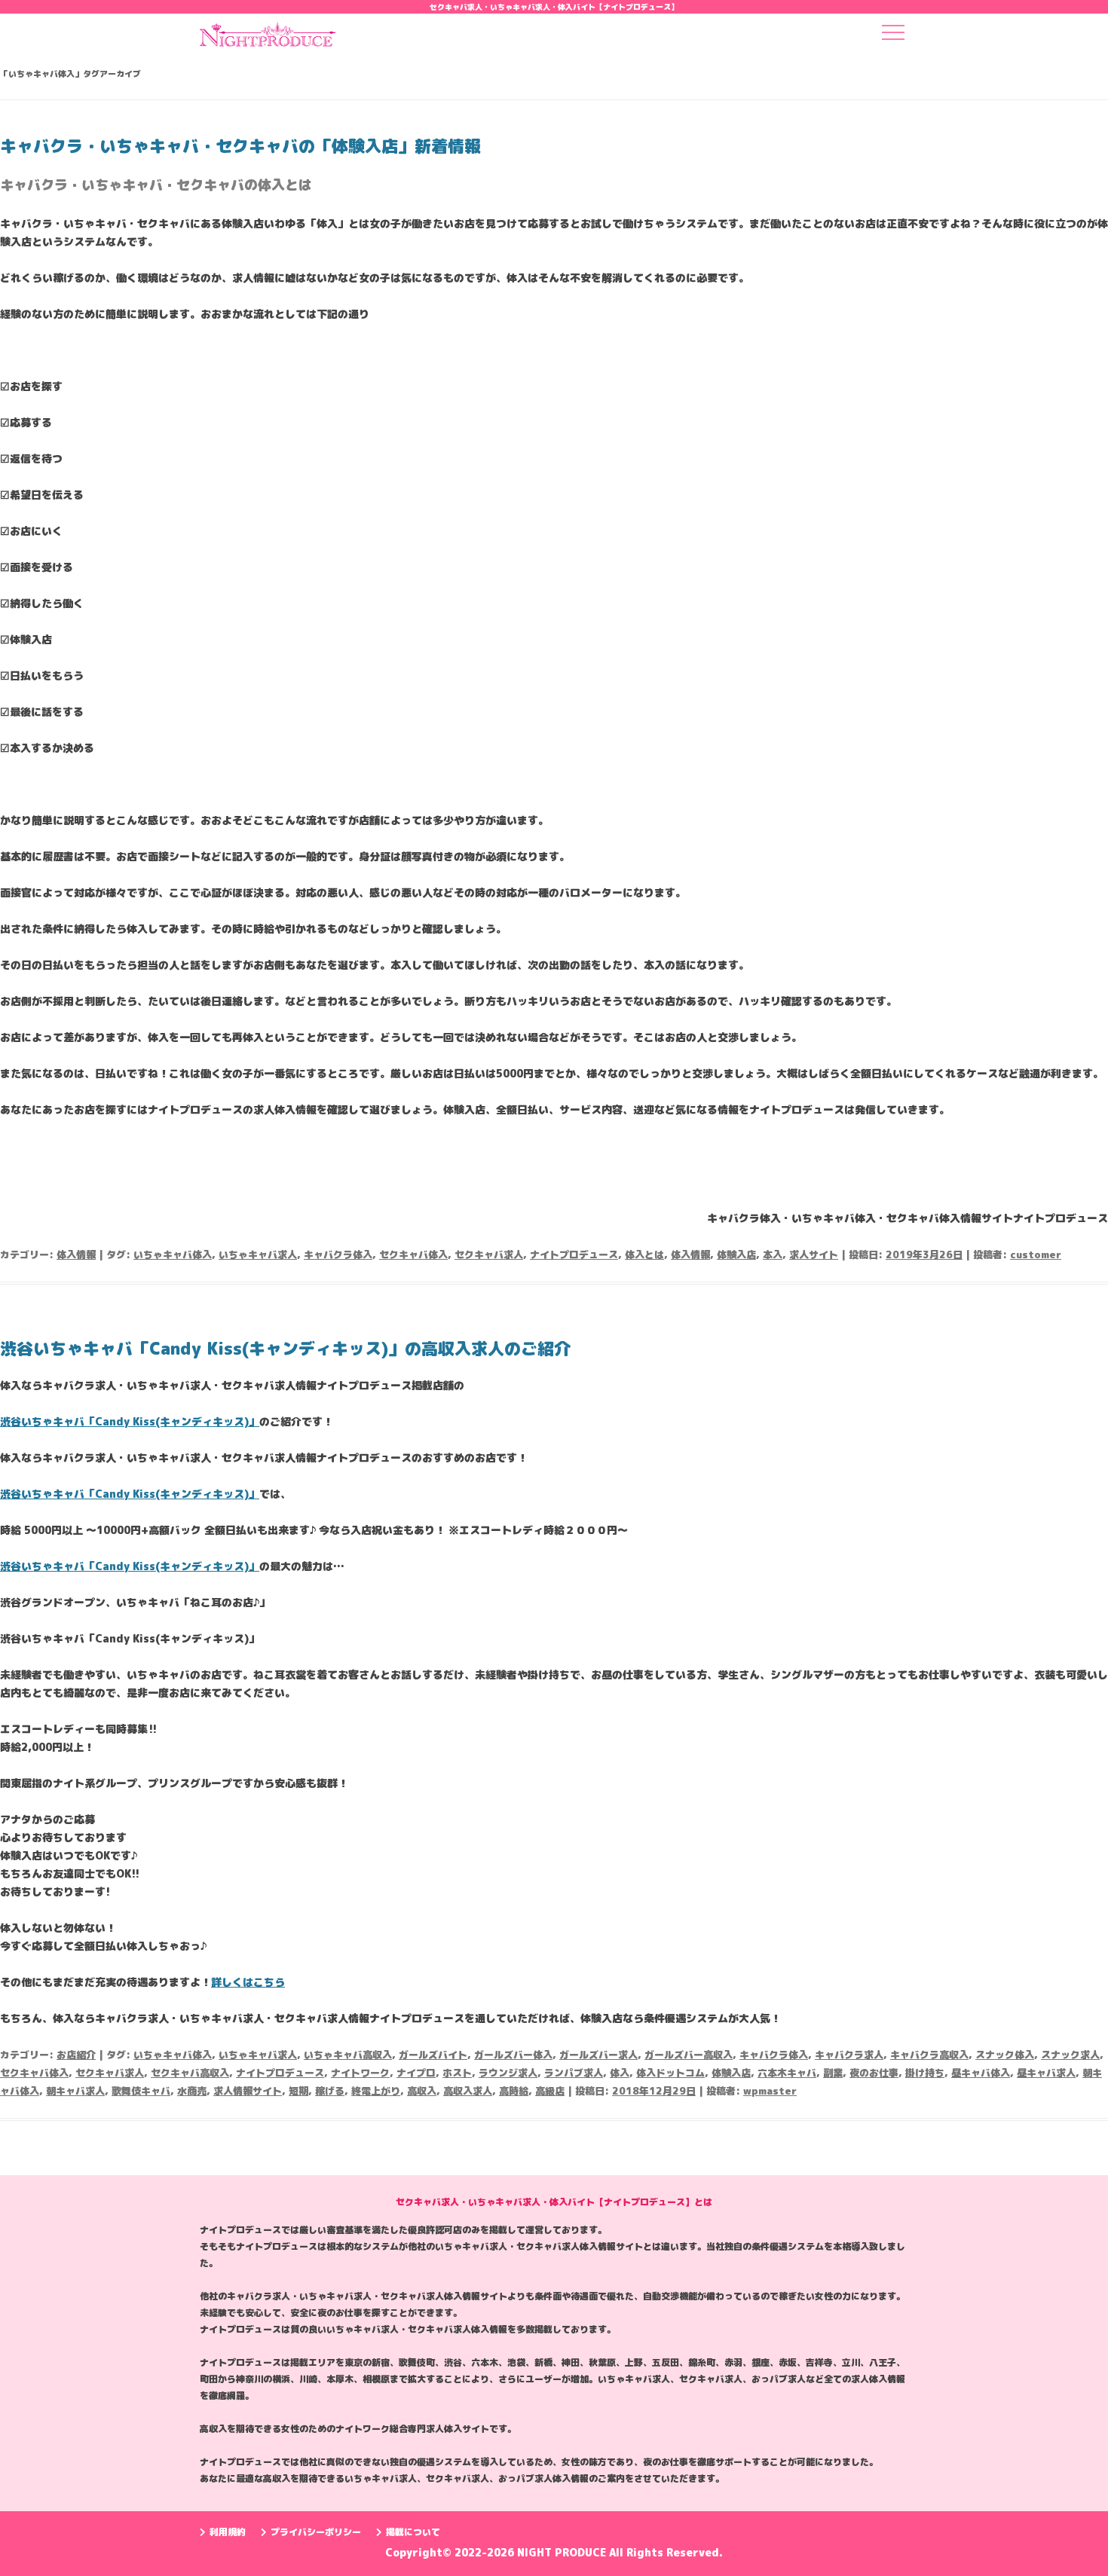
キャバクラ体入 (338, 1254)
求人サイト (814, 1254)
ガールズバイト (433, 2055)
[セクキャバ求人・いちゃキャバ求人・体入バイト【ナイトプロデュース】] (268, 39)
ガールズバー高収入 (689, 2055)
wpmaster (770, 2091)
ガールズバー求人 (598, 2055)
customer (1036, 1254)
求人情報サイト (248, 2091)
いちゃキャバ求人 (258, 1254)
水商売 (192, 2091)
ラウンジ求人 (508, 2073)
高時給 (514, 2091)
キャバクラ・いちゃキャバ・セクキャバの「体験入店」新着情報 (240, 146)
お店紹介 (76, 2055)
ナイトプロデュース (574, 1254)
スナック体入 (1005, 2055)
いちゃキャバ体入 (173, 1254)
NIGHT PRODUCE (563, 2552)
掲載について (413, 2532)
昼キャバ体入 (981, 2073)
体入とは (644, 1254)
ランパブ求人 (574, 2073)
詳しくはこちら (248, 1982)
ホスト (457, 2073)
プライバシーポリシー (316, 2532)
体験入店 (736, 1254)
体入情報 (76, 1254)
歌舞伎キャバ (141, 2091)
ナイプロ (416, 2073)
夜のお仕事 (874, 2073)
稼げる (330, 2091)
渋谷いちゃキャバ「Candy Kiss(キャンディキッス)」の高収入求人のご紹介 (285, 1348)
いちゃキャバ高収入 (348, 2055)
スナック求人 (1070, 2055)
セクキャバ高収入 (190, 2073)
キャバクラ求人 (849, 2055)
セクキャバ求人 (489, 1254)
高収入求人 (468, 2091)
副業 (833, 2073)
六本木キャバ (787, 2073)
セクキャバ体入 (413, 1254)
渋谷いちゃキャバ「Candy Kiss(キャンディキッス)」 (130, 1421)
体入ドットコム (670, 2073)
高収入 (422, 2091)
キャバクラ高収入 (929, 2055)
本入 (773, 1254)
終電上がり (376, 2091)
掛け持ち (925, 2073)
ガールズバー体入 (513, 2055)
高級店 (550, 2091)
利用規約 (228, 2532)
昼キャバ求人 (1046, 2073)
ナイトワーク (360, 2073)
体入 (620, 2073)
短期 (298, 2091)
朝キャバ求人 (75, 2091)
